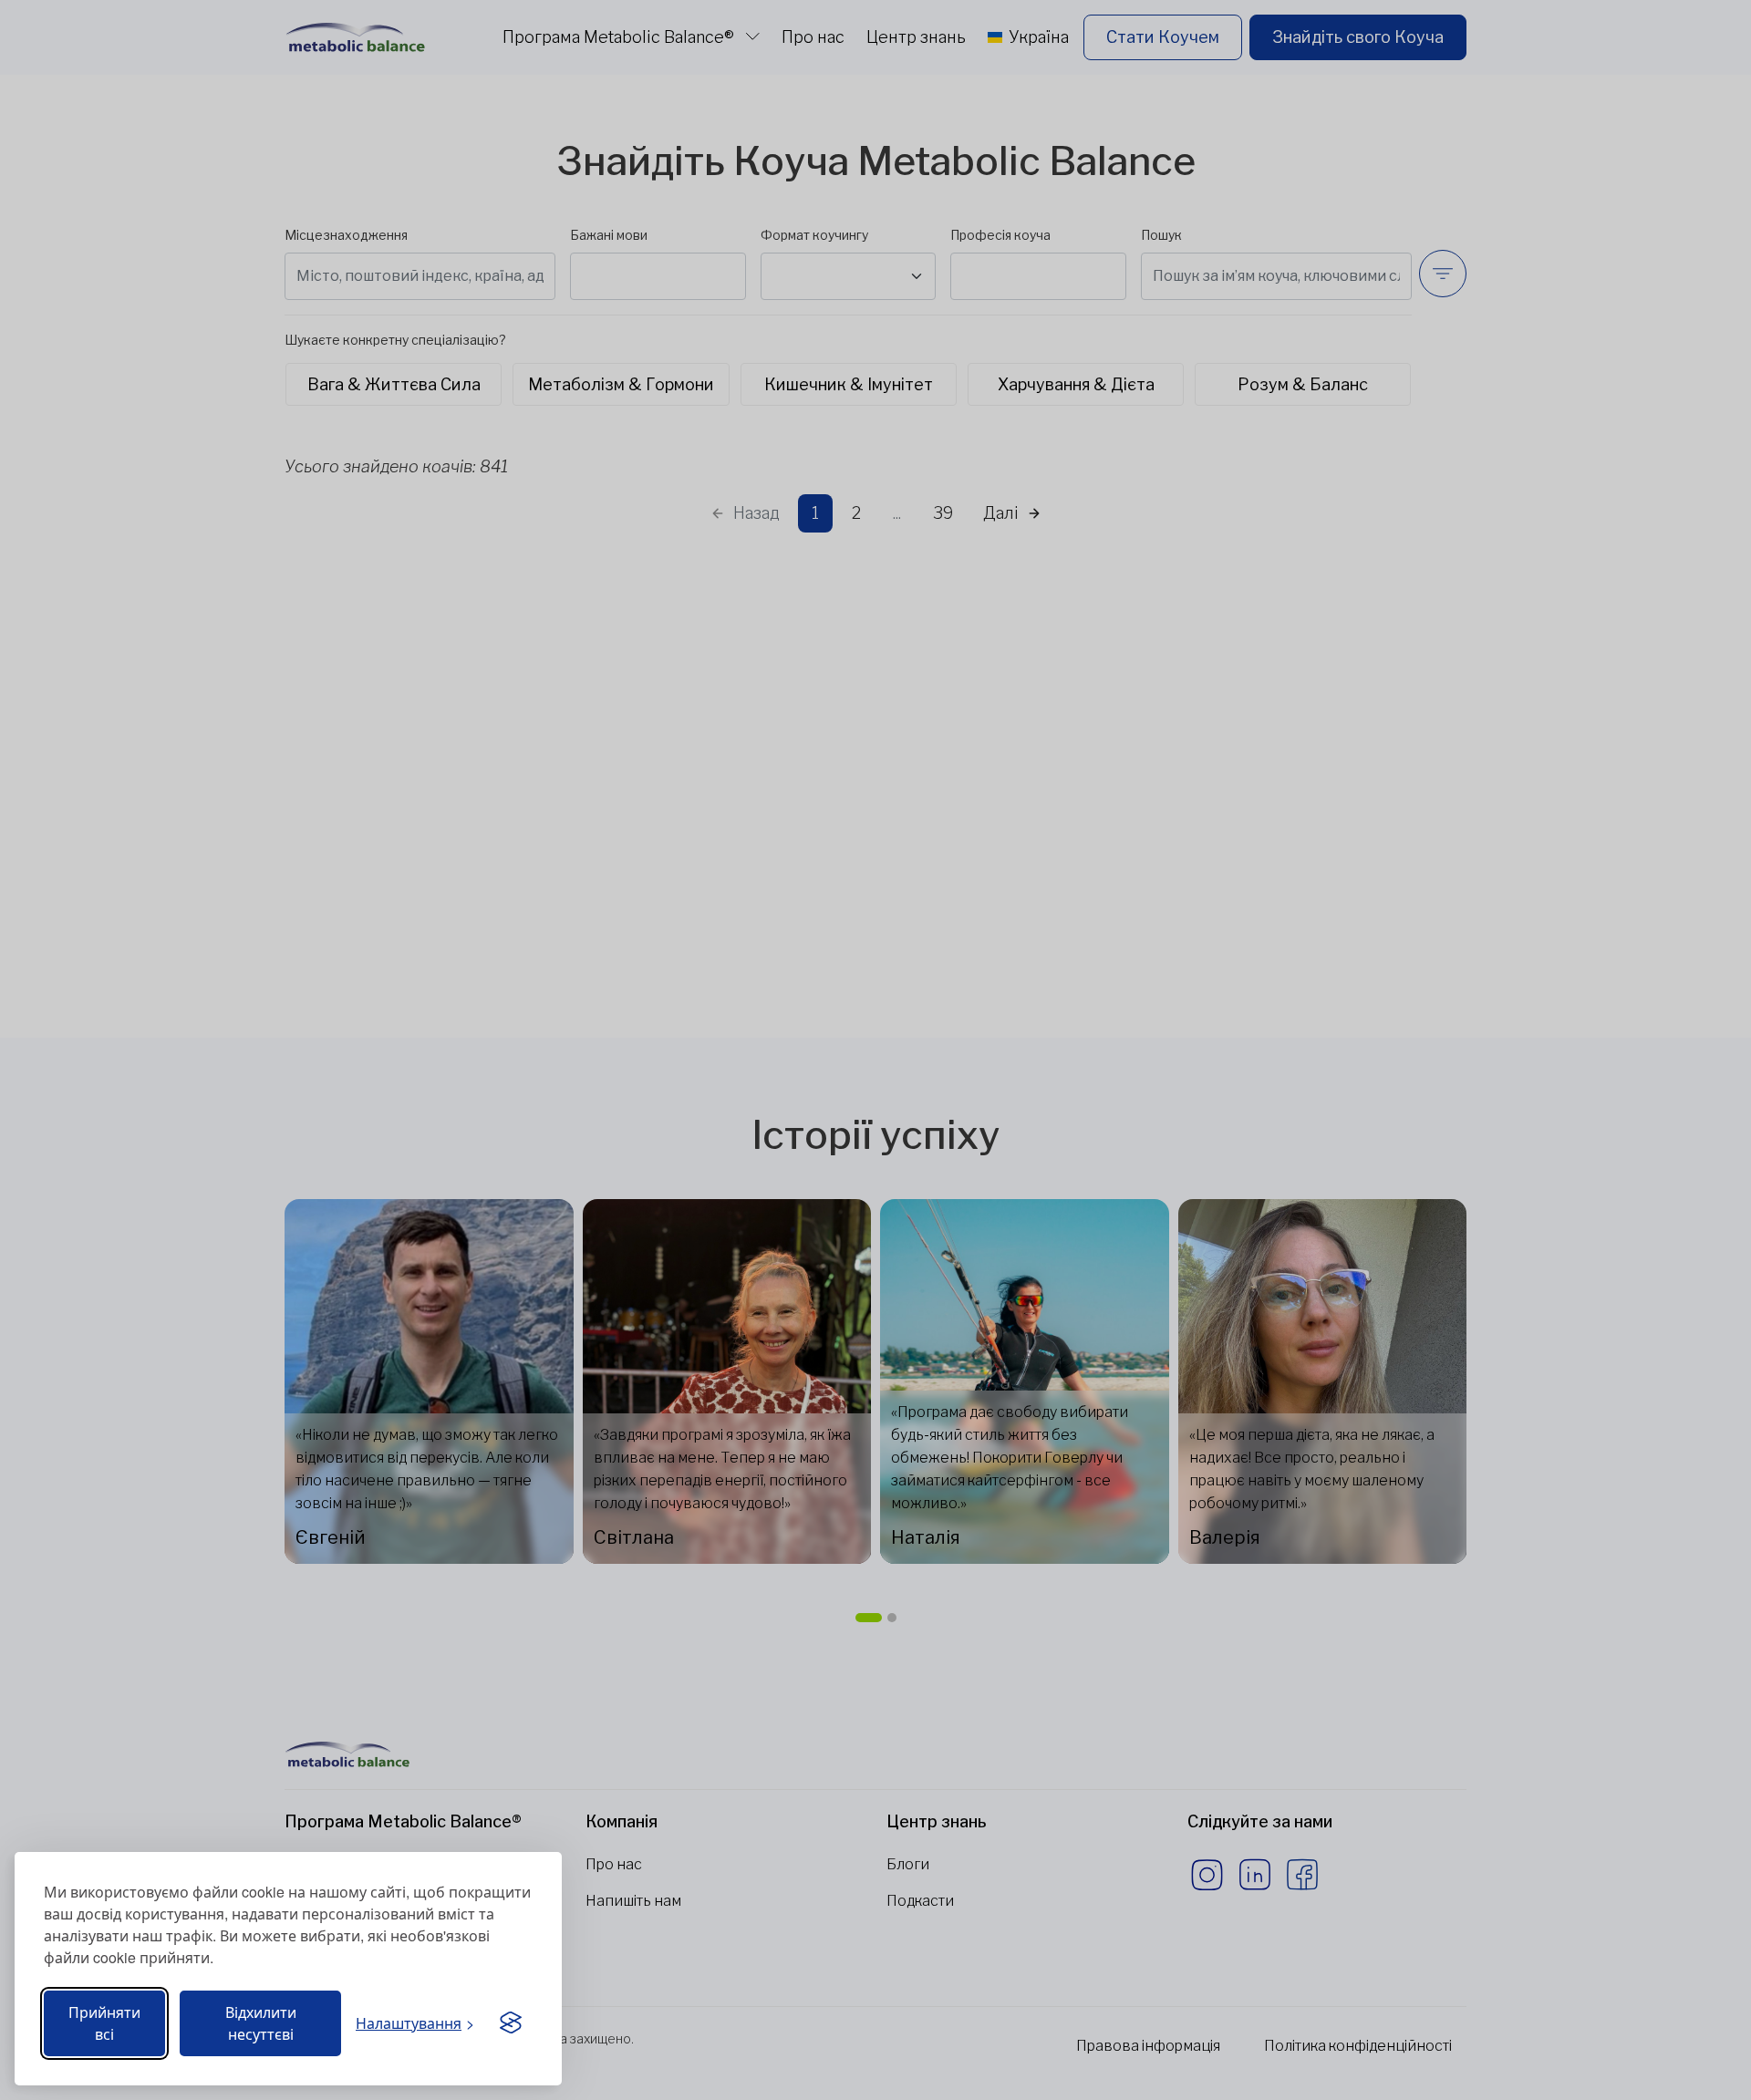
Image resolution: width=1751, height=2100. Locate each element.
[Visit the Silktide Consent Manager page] (511, 2023)
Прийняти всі (104, 2023)
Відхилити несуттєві (261, 2023)
